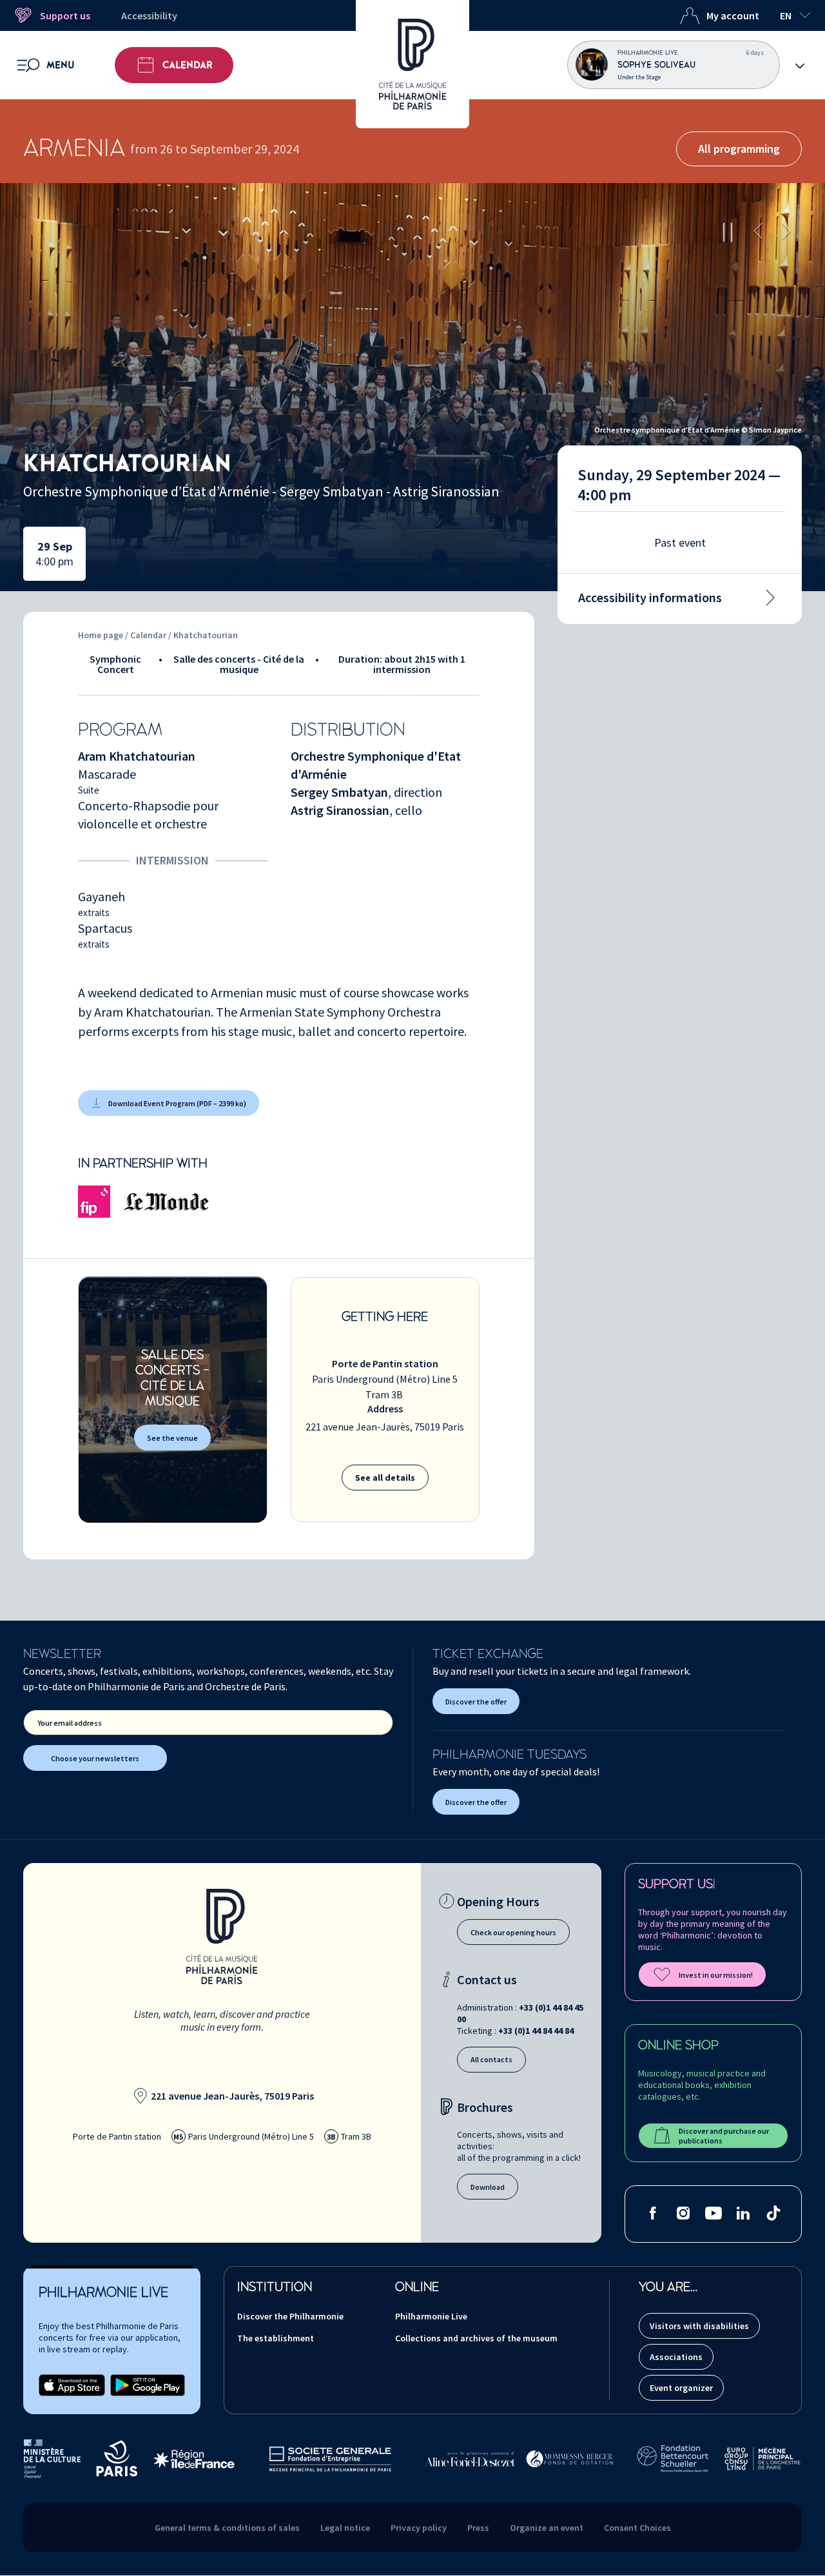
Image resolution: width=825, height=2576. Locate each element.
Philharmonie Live (431, 2316)
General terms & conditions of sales (227, 2528)
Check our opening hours (513, 1932)
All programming (739, 149)
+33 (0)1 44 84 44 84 (536, 2031)
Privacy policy (419, 2528)
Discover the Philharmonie (290, 2316)
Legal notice (345, 2528)
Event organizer (681, 2388)
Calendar (188, 65)
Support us (65, 15)
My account (733, 15)
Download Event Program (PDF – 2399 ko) (177, 1103)
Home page (101, 635)
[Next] (786, 232)
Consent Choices (637, 2528)
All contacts (491, 2059)
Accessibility (149, 15)
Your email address (70, 1723)
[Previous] (758, 232)
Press (478, 2528)
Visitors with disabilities (699, 2326)
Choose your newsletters (95, 1758)
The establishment (276, 2338)
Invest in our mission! (716, 1975)
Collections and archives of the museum (476, 2338)
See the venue (172, 1438)
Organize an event (547, 2528)
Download (488, 2187)
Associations (676, 2357)
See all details (385, 1478)
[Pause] (728, 232)
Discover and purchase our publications (724, 2136)
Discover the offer (476, 1702)
